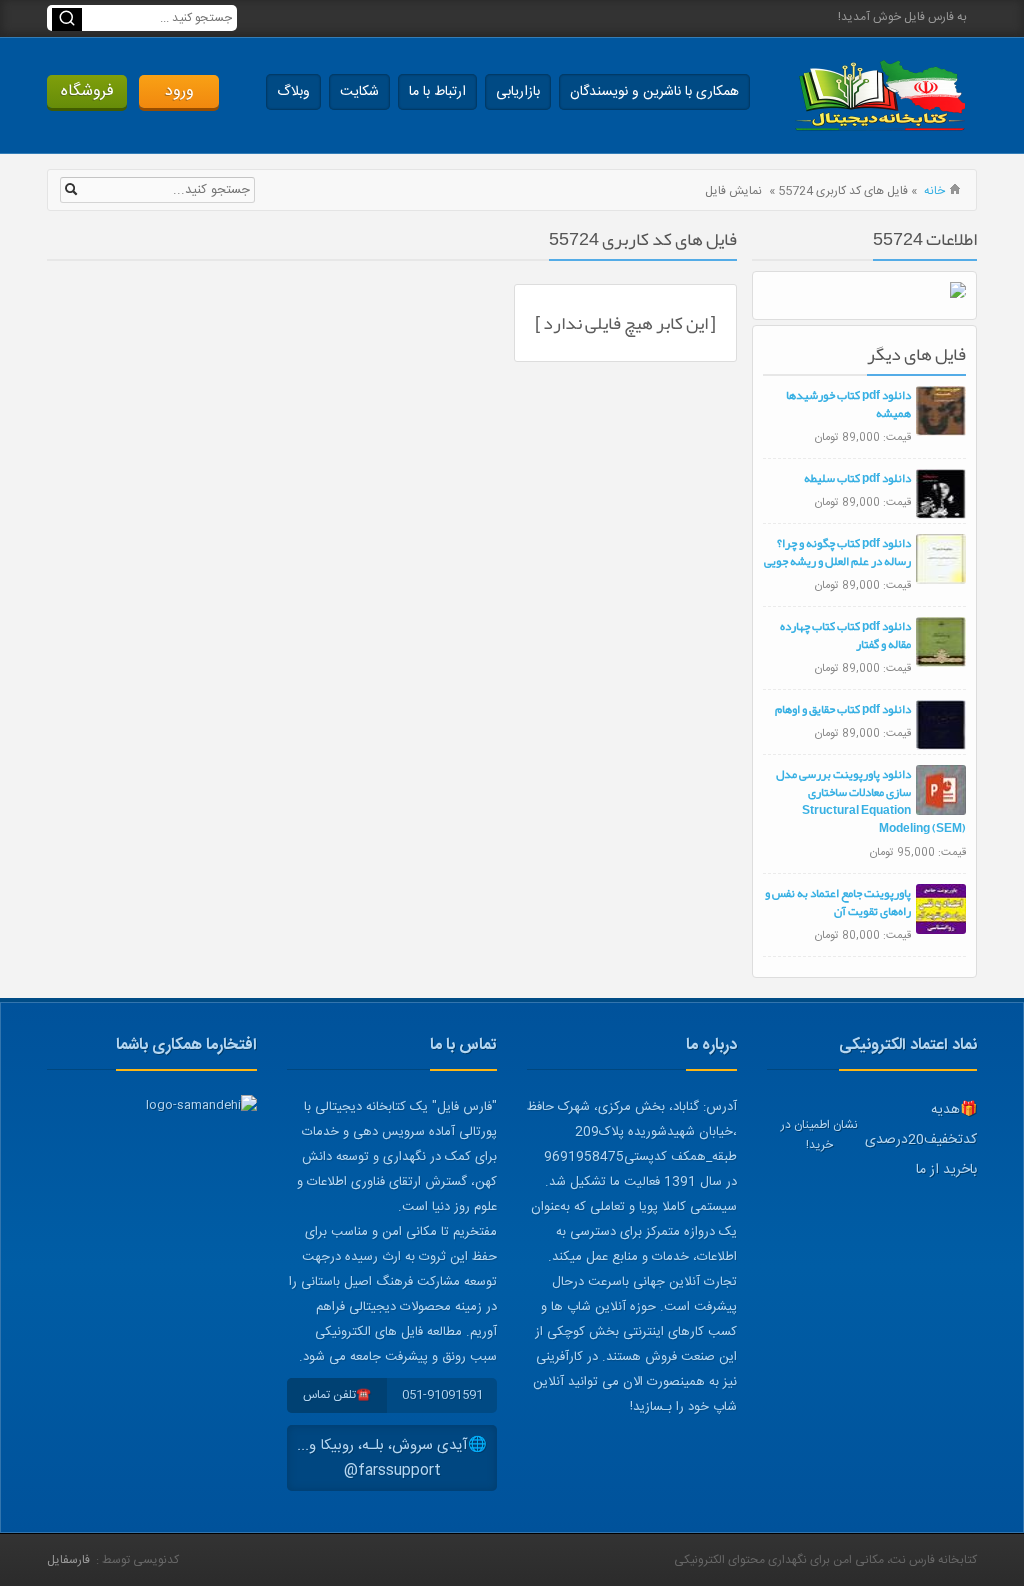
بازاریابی (518, 92)
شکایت (359, 92)
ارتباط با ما (437, 92)
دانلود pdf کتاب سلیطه (857, 478)
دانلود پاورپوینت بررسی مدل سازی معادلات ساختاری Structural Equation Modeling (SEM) (871, 801)
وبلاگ (293, 92)
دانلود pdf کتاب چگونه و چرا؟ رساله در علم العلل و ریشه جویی (837, 552)
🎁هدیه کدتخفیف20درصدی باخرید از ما (921, 1140)
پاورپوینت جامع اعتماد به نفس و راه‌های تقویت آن (838, 902)
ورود (179, 91)
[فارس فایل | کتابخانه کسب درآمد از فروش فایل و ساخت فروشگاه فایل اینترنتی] (880, 95)
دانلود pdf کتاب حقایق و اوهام (843, 709)
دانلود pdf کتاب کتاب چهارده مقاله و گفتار (845, 635)
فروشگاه (87, 91)
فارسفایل (68, 1560)
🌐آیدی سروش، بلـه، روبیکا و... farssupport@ (392, 1458)
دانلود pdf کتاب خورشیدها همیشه (848, 404)
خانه (934, 191)
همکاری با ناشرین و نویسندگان (654, 92)
